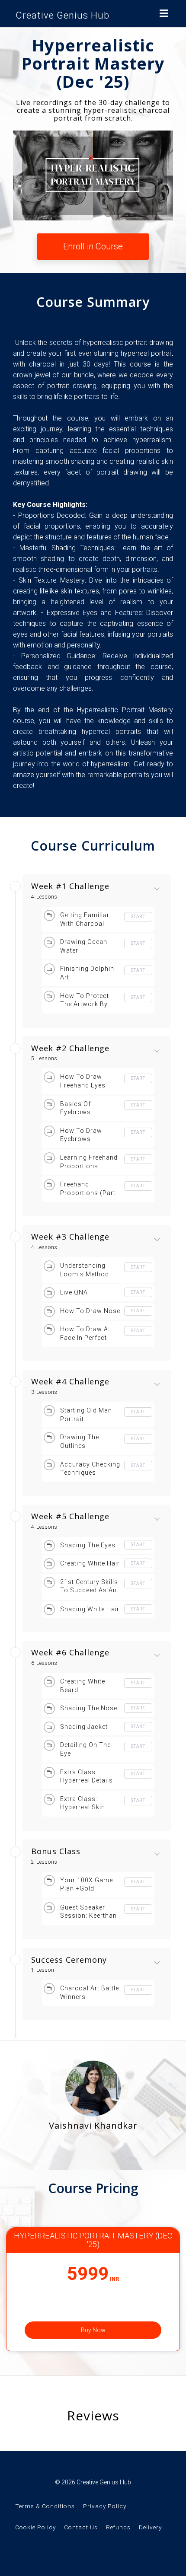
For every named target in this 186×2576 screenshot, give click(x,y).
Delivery (150, 2527)
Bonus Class (56, 1852)
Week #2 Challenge (70, 1049)
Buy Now (93, 2330)
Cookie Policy (35, 2527)
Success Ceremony (69, 1960)
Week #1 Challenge (70, 886)
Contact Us (81, 2527)
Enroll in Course (93, 246)
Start (138, 917)
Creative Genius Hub (63, 15)
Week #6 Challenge (70, 1653)
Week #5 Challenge (70, 1517)
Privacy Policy (105, 2506)
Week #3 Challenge (70, 1237)
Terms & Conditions (45, 2506)
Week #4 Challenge (70, 1382)
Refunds (118, 2527)
